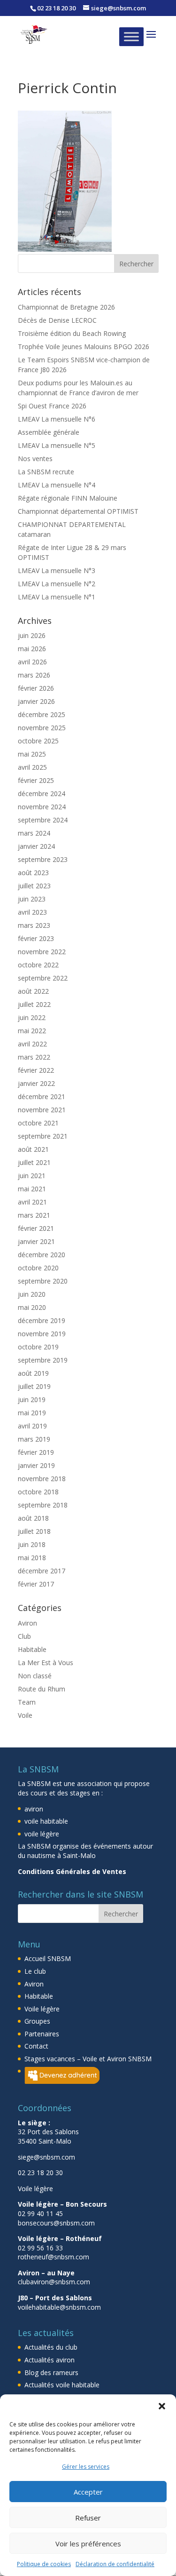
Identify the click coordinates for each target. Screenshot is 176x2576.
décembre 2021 (42, 1097)
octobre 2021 (38, 1123)
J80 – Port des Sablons (55, 2298)
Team (27, 1702)
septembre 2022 (43, 978)
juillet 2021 (34, 1162)
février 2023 (36, 938)
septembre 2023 (43, 859)
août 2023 (33, 873)
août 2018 (33, 1518)
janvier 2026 (36, 701)
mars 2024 (34, 833)
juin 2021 (32, 1176)
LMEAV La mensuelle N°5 (57, 445)
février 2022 (36, 1070)
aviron (34, 1809)
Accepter (88, 2492)
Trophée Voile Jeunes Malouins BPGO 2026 (84, 347)
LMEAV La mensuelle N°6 (57, 419)
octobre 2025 (38, 741)
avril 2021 (32, 1202)
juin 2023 (32, 899)
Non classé (35, 1676)
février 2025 (36, 780)
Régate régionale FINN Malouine (68, 498)
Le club (35, 1971)
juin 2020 (32, 1294)
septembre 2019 (43, 1360)
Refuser (88, 2518)
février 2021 (36, 1228)
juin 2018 (32, 1544)
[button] (162, 2406)
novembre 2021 (42, 1110)
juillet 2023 (34, 886)
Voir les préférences (88, 2544)
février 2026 (36, 688)
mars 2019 (34, 1439)
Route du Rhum (42, 1689)
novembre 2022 (42, 952)
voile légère (42, 1834)
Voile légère (42, 2009)
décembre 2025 (42, 714)
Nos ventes (35, 459)
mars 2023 (34, 925)
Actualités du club (51, 2347)
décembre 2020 (42, 1255)
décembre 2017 (42, 1571)
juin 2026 (32, 635)
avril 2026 (32, 662)
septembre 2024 (43, 820)
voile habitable (46, 1821)
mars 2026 (34, 675)
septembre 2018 (43, 1505)
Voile (25, 1715)
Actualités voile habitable (62, 2385)
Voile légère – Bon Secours (62, 2204)
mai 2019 (32, 1413)
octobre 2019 (38, 1347)
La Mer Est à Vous (46, 1663)
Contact (36, 2046)
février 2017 (36, 1584)
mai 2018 (32, 1558)
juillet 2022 (34, 1004)
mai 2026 (32, 649)
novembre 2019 (42, 1334)
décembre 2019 (42, 1320)
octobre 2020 (38, 1268)
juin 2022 (32, 1017)
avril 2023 (32, 912)
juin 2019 (32, 1400)
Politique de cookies (44, 2564)
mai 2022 (32, 1031)
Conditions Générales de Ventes (72, 1871)
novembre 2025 (42, 728)
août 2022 (33, 991)
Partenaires (42, 2034)
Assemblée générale (49, 432)
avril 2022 (32, 1044)
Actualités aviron (50, 2360)
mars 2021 (34, 1215)
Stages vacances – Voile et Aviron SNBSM (88, 2059)
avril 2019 (32, 1426)
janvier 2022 (36, 1083)
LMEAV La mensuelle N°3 (57, 570)
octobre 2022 (38, 965)
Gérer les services (86, 2467)
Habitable (32, 1649)
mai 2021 (32, 1189)
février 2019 (36, 1452)
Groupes (37, 2021)
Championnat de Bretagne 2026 (66, 307)
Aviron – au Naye (46, 2273)
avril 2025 (32, 767)
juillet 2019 (34, 1386)
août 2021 (33, 1149)
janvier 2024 (36, 846)
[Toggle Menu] (131, 36)
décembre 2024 (42, 794)
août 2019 (33, 1373)
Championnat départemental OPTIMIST (78, 511)
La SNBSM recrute (46, 472)
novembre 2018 (42, 1479)
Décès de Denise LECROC (57, 320)
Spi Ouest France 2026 (52, 406)
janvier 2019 (36, 1465)
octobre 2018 (38, 1492)
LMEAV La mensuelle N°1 (57, 597)
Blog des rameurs (51, 2373)
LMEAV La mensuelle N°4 (57, 485)
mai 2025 (32, 754)
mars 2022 (34, 1057)
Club (24, 1636)
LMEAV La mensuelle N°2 (57, 584)
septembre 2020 (43, 1281)
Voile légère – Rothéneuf (60, 2238)
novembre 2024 (42, 807)
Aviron (27, 1623)
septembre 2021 (43, 1136)
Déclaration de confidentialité (115, 2564)
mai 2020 (32, 1307)
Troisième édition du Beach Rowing (72, 333)
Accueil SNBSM (48, 1958)
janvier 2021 (36, 1241)
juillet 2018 (34, 1531)
